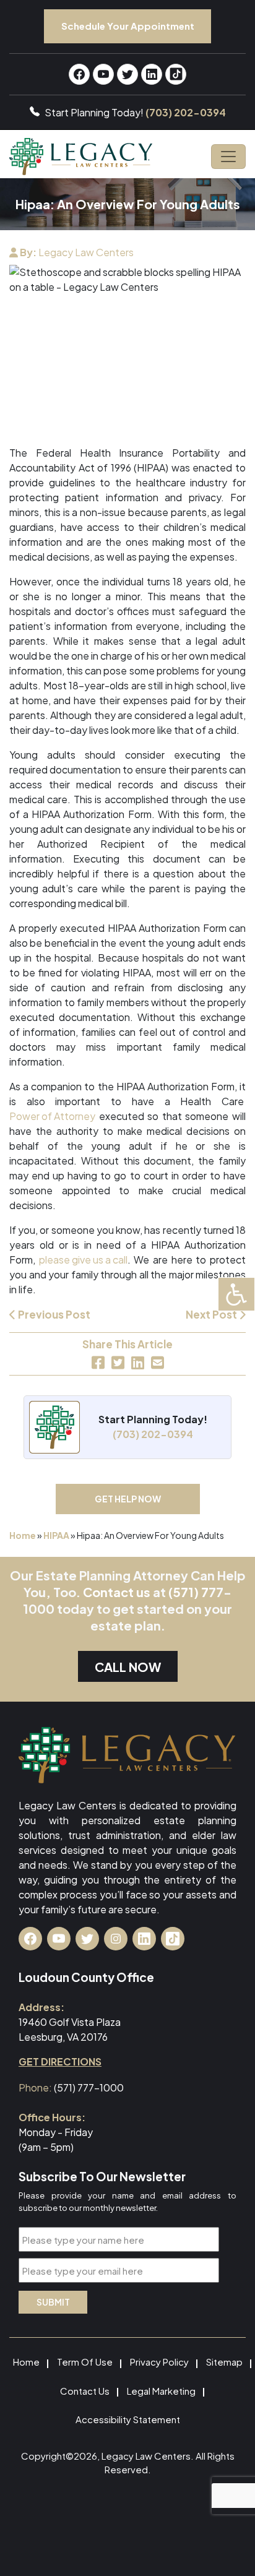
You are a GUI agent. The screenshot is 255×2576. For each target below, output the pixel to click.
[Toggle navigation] (228, 157)
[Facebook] (98, 1363)
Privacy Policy (159, 2362)
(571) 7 (188, 1592)
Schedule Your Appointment (128, 26)
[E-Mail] (158, 1363)
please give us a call (83, 1260)
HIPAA (56, 1535)
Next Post (212, 1314)
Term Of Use (85, 2362)
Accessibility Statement (128, 2419)
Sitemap (224, 2362)
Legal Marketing (161, 2391)
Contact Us (85, 2391)
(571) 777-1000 (89, 2087)
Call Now (128, 1667)
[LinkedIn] (138, 1363)
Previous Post (53, 1314)
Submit (53, 2302)
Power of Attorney (52, 1116)
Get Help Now (128, 1499)
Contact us (117, 1592)
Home (23, 1535)
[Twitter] (118, 1363)
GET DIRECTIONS (60, 2061)
